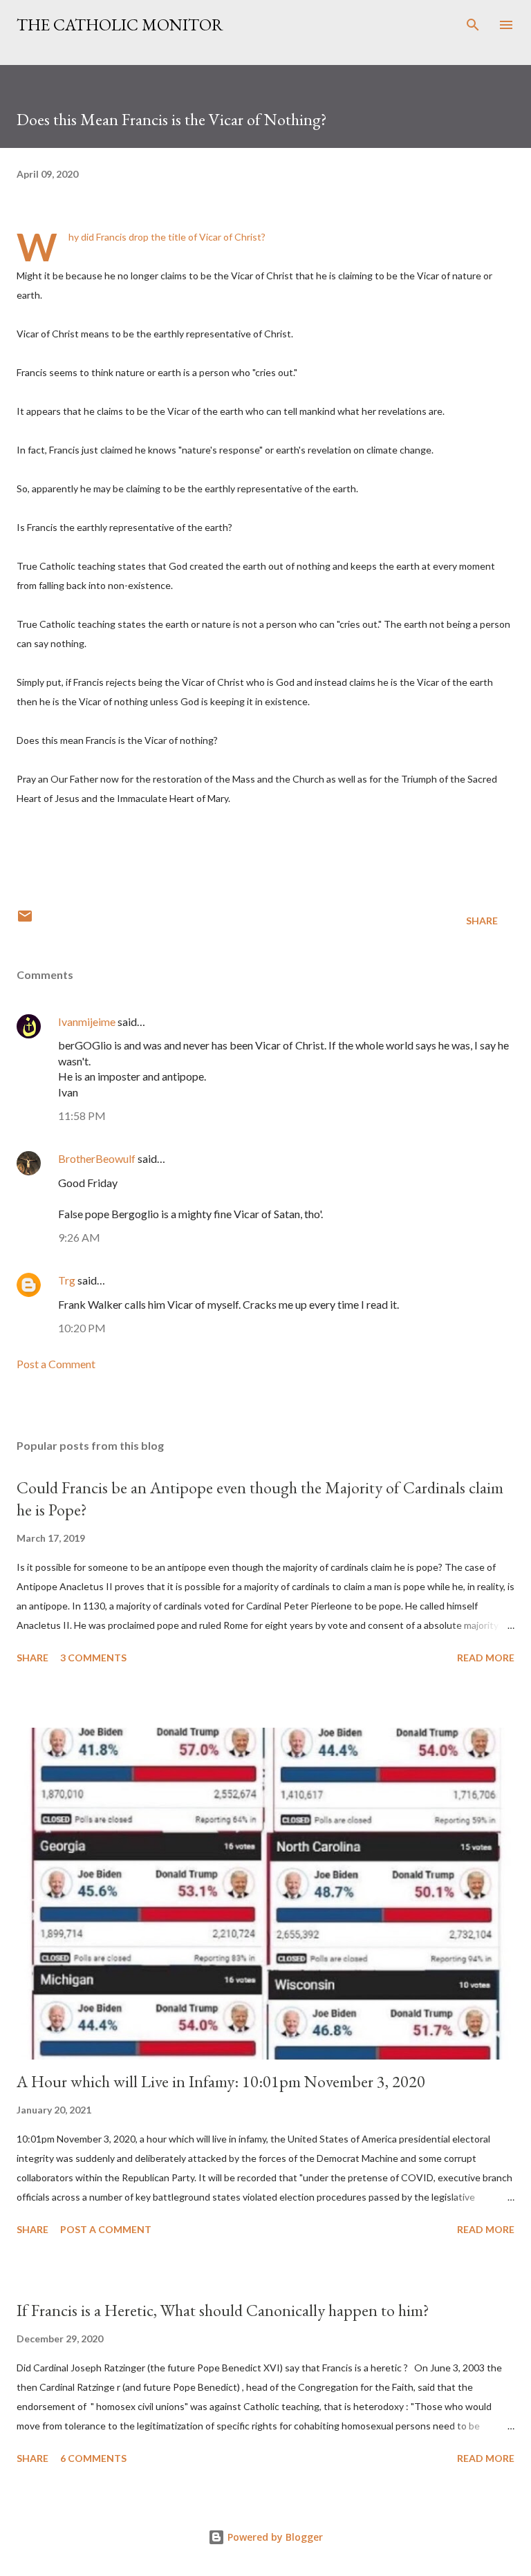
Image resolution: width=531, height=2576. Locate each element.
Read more (486, 1658)
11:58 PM (82, 1116)
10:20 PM (82, 1328)
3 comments (93, 1658)
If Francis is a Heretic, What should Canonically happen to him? (223, 2310)
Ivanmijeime (87, 1021)
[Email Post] (25, 921)
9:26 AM (79, 1237)
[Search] (473, 25)
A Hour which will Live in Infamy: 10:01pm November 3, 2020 (221, 2081)
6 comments (93, 2458)
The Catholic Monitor (120, 25)
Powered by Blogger (274, 2537)
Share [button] (482, 921)
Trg (67, 1280)
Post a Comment (56, 1364)
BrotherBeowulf (97, 1158)
